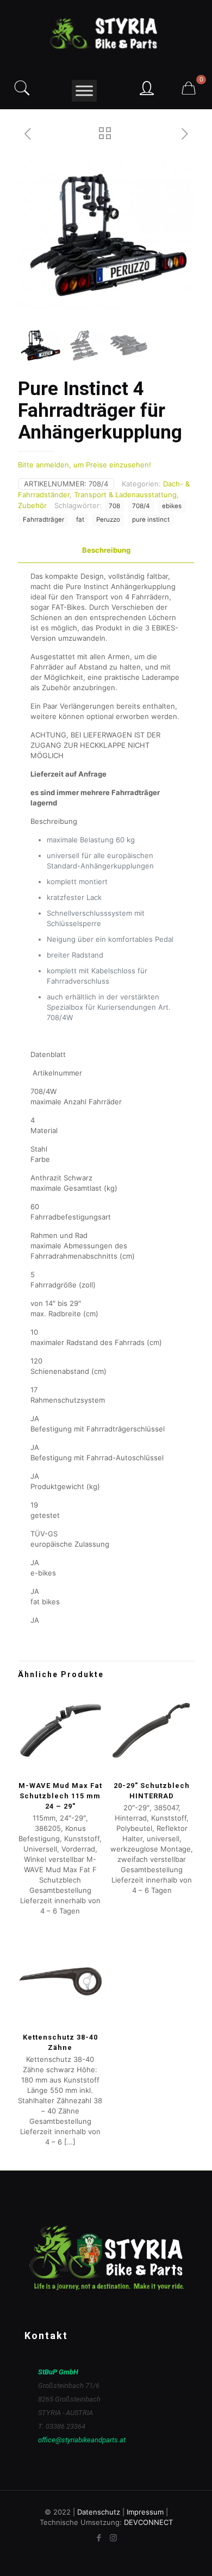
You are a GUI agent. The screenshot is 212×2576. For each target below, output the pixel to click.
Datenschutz (99, 2512)
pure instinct (151, 520)
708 (114, 506)
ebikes (172, 506)
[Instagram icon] (113, 2538)
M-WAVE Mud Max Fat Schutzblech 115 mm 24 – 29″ (60, 1796)
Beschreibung (106, 550)
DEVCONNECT (148, 2522)
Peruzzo (108, 520)
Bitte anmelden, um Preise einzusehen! (85, 465)
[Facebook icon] (99, 2538)
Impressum (145, 2512)
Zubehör (32, 505)
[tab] (106, 550)
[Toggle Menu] (84, 90)
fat (80, 520)
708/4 (141, 506)
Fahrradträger (43, 520)
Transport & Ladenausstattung (125, 495)
